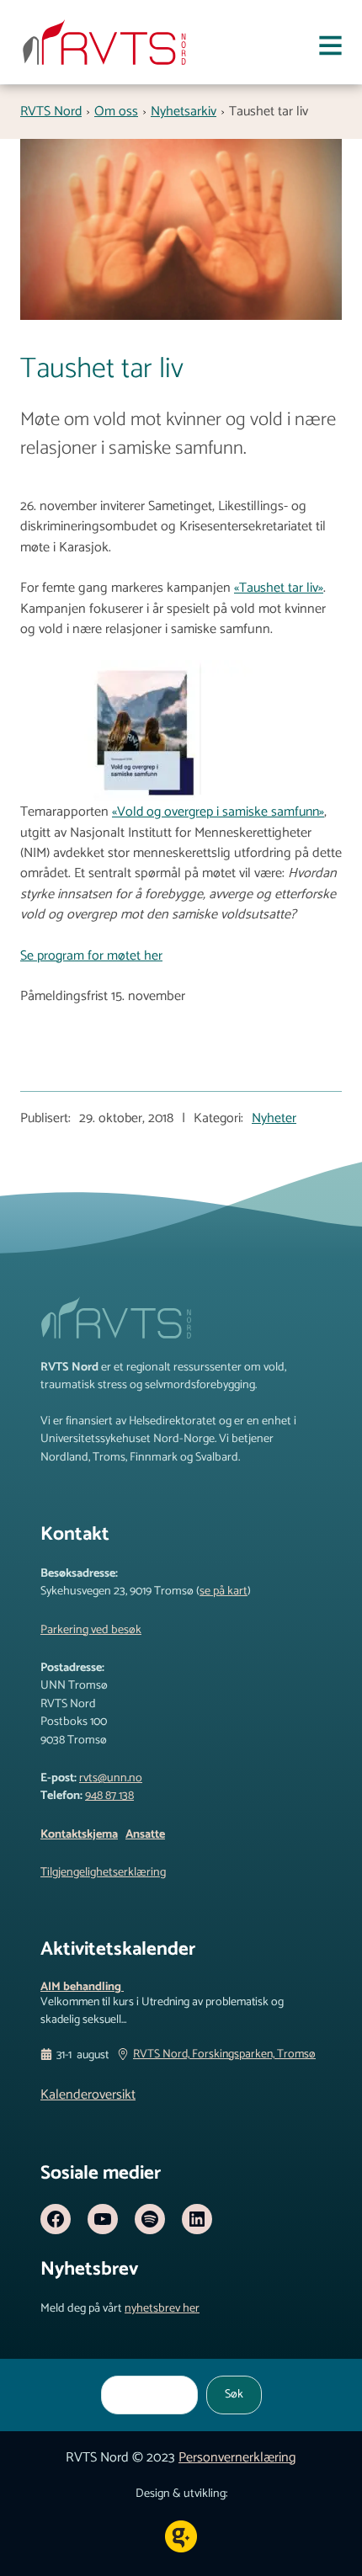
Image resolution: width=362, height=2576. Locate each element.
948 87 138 (109, 1796)
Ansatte (145, 1834)
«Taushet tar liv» (279, 588)
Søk (234, 2394)
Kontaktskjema (79, 1834)
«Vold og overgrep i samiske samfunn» (218, 812)
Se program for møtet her (91, 956)
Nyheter (274, 1119)
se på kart (224, 1591)
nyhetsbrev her (162, 2308)
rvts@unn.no (111, 1778)
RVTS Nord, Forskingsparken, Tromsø (224, 2055)
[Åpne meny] (330, 49)
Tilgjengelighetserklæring (103, 1872)
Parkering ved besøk (91, 1630)
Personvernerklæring (237, 2458)
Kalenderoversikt (88, 2095)
